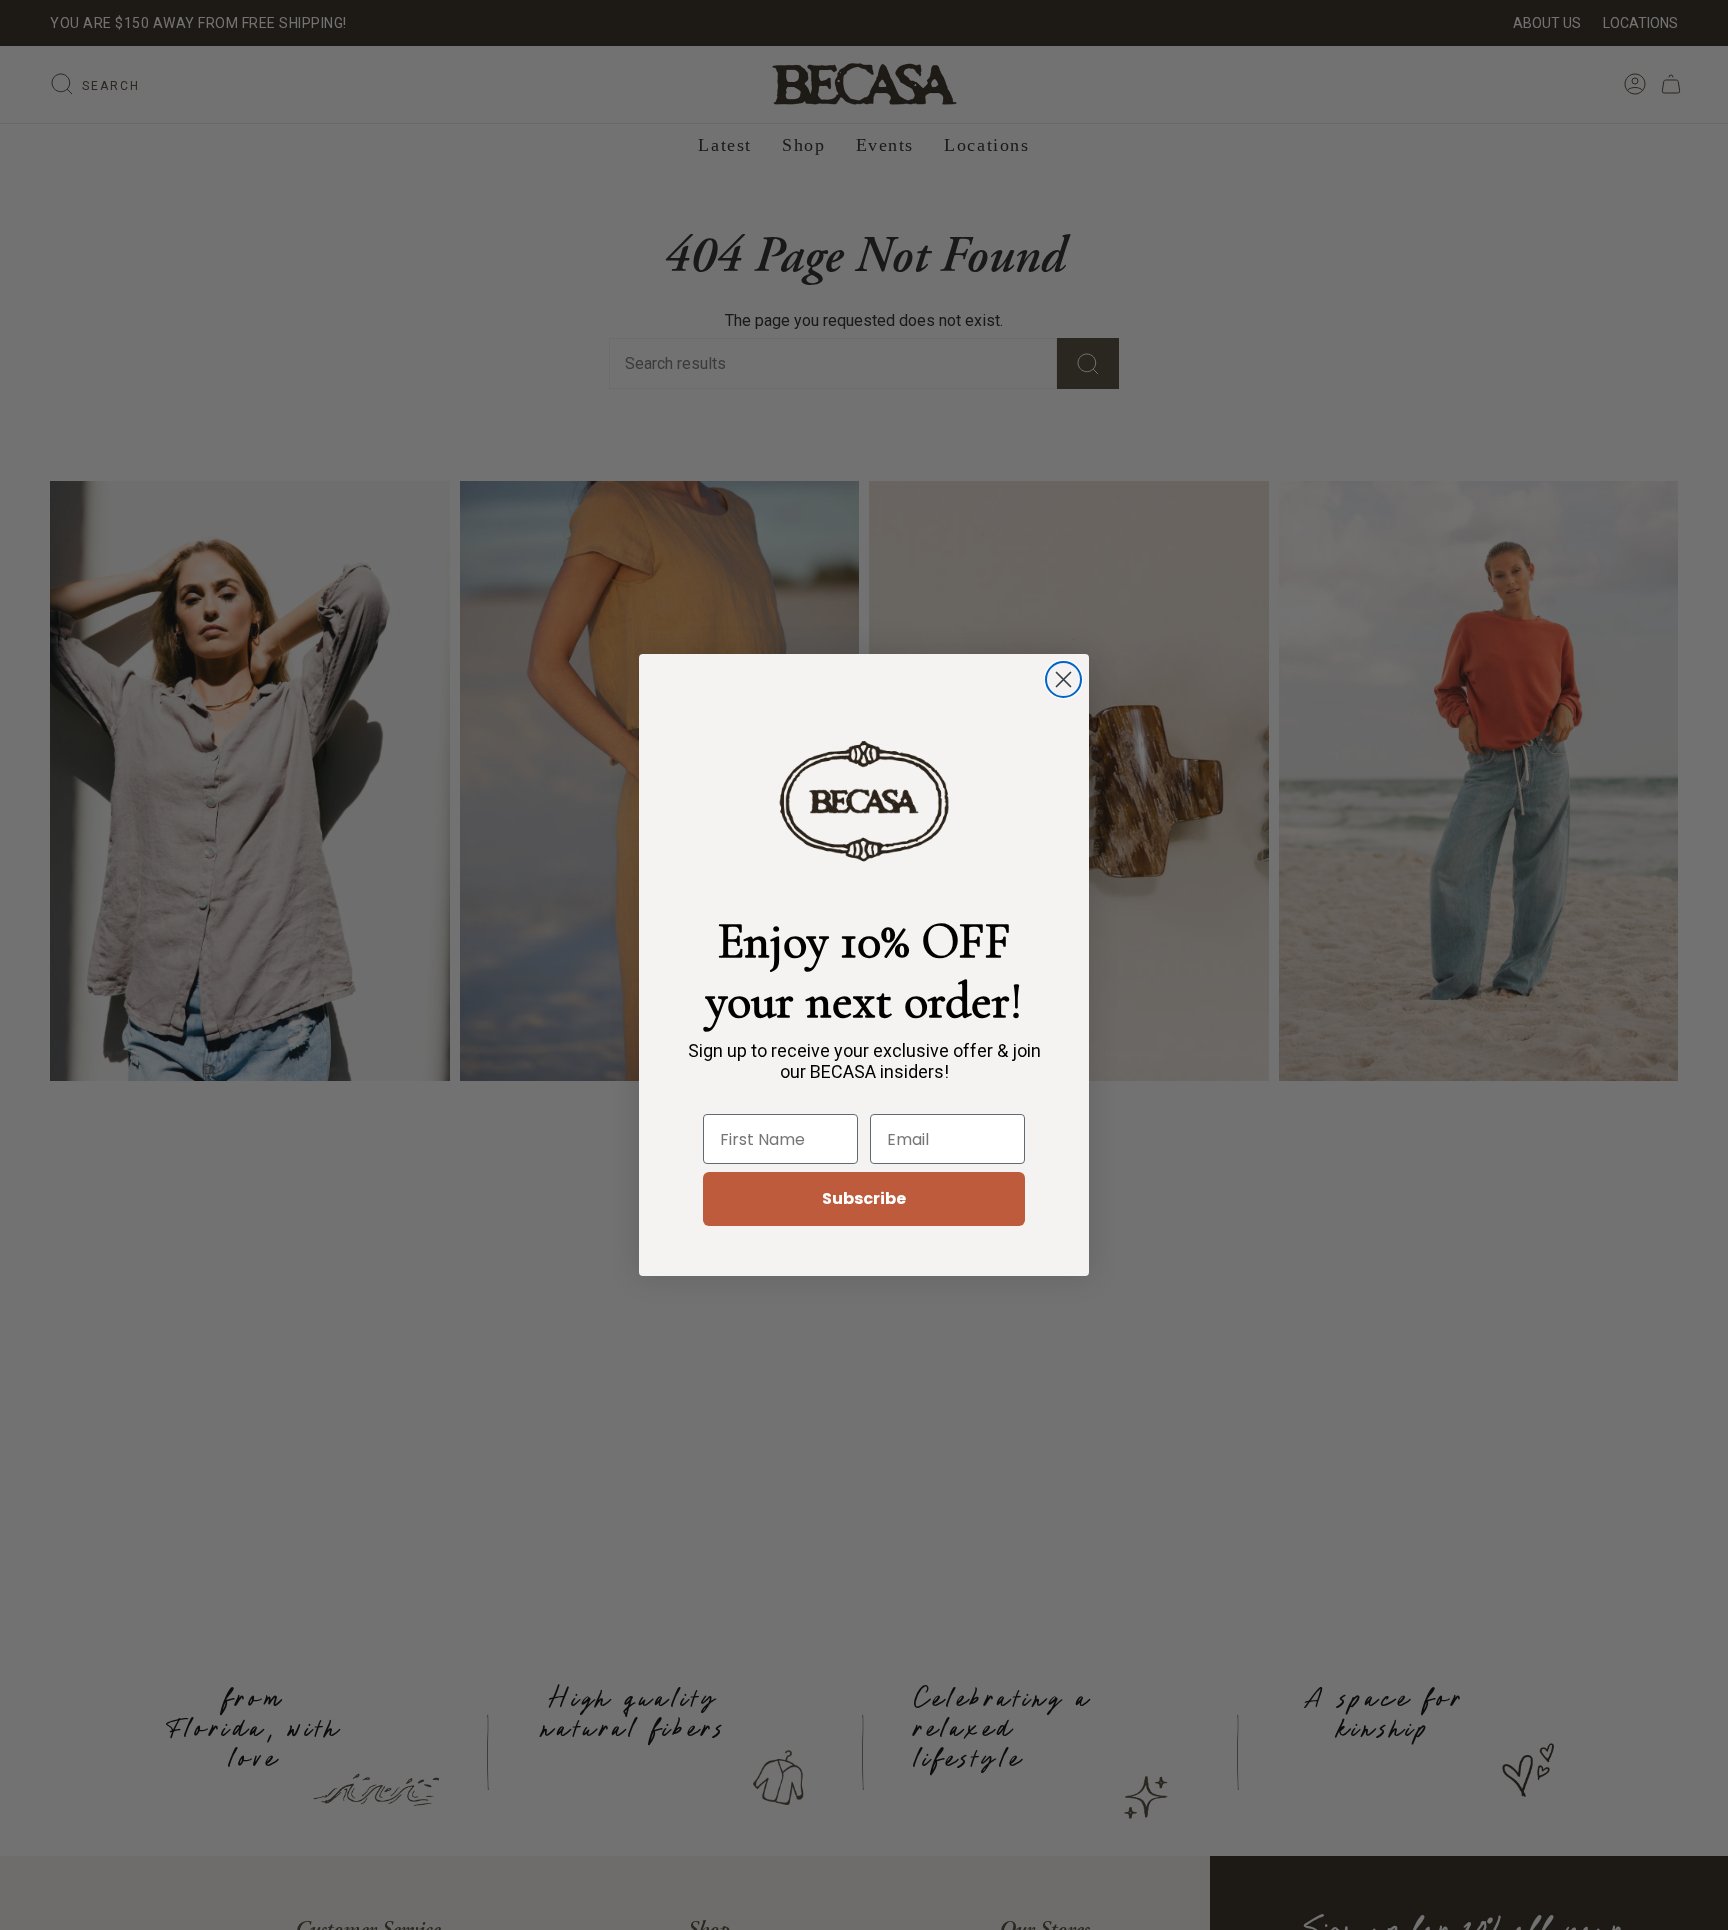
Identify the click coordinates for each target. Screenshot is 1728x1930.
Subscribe (864, 1198)
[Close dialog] (1063, 679)
